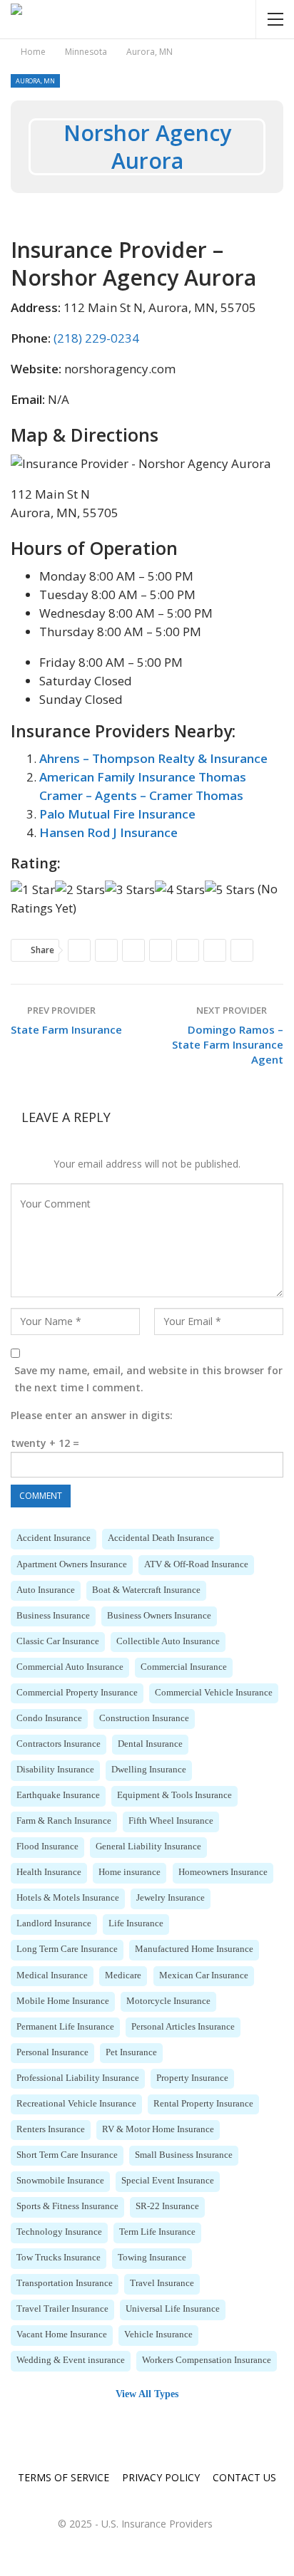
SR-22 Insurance (167, 2206)
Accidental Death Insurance (161, 1538)
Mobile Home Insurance (63, 2001)
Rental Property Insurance (203, 2104)
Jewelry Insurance (171, 1898)
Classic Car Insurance (58, 1641)
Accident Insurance (54, 1538)
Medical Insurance (52, 1975)
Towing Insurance (152, 2258)
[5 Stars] (230, 890)
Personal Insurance (52, 2052)
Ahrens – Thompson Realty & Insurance (153, 758)
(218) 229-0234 (96, 338)
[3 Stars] (130, 890)
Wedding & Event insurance (71, 2360)
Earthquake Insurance (58, 1795)
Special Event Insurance (168, 2181)
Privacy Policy (161, 2477)
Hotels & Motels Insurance (68, 1898)
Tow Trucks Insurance (59, 2258)
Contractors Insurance (59, 1744)
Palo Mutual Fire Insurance (117, 814)
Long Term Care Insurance (67, 1949)
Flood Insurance (47, 1847)
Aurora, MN (35, 81)
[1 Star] (33, 890)
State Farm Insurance (66, 1029)
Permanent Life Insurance (65, 2027)
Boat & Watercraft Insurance (146, 1590)
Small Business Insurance (184, 2155)
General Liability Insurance (148, 1847)
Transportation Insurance (65, 2283)
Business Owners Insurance (159, 1616)
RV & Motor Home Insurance (158, 2129)
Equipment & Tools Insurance (174, 1795)
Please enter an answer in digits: (92, 1415)
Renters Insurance (51, 2129)
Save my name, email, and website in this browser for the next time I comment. (148, 1379)
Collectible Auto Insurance (168, 1641)
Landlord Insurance (54, 1923)
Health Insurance (49, 1872)
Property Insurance (192, 2078)
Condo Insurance (49, 1718)
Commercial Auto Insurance (70, 1667)
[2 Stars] (80, 890)
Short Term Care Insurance (67, 2155)
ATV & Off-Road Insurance (196, 1564)
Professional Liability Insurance (78, 2078)
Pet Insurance (131, 2052)
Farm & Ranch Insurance (64, 1821)
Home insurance (130, 1872)
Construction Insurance (144, 1718)
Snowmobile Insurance (60, 2181)
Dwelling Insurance (149, 1770)
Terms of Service (64, 2477)
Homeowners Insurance (223, 1872)
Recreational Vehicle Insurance (76, 2104)
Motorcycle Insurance (168, 2001)
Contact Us (244, 2477)
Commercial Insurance (184, 1667)
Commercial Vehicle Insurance (214, 1693)
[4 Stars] (180, 890)
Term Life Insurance (157, 2232)
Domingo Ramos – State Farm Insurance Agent (228, 1044)
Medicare (123, 1975)
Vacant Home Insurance (62, 2334)
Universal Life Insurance (173, 2309)
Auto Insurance (46, 1590)
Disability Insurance (55, 1770)
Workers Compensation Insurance (207, 2360)
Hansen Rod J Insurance (108, 832)
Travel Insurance (162, 2283)
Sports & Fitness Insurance (67, 2206)
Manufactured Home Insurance (194, 1949)
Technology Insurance (59, 2232)
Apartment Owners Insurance (72, 1564)
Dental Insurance (150, 1744)
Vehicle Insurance (158, 2334)
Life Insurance (136, 1923)
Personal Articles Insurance (183, 2027)
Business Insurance (53, 1616)
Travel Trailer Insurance (62, 2309)
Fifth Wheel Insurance (171, 1821)
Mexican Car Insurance (204, 1975)
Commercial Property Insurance (77, 1693)
